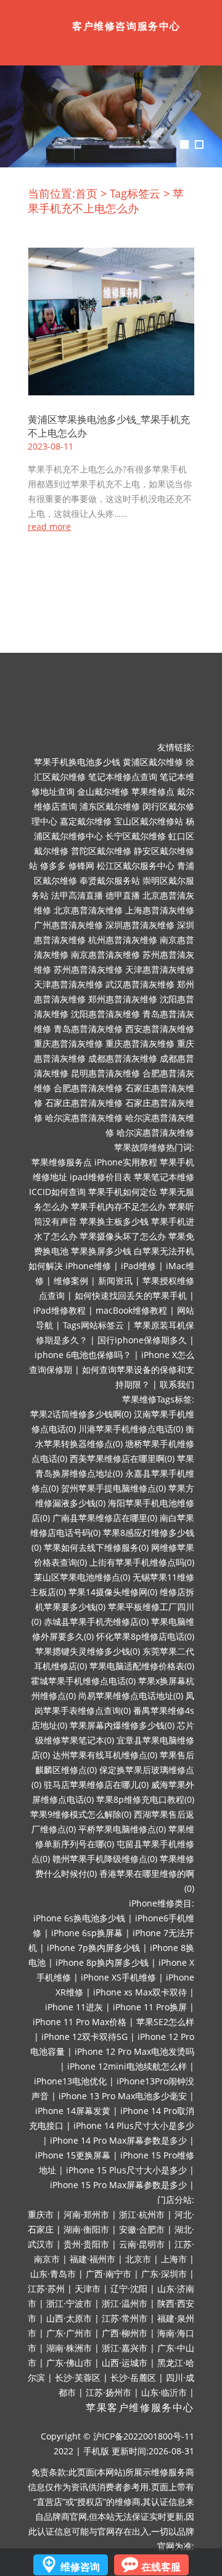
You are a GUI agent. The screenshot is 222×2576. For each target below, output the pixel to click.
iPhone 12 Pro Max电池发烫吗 (134, 2051)
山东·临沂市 (164, 2392)
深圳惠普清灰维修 (140, 925)
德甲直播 (123, 895)
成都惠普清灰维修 (123, 1058)
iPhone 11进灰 (74, 2007)
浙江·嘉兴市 (125, 2348)
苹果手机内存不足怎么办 (118, 1206)
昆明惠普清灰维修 (105, 1073)
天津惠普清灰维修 (160, 969)
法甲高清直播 (77, 895)
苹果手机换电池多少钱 (77, 762)
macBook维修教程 (131, 1310)
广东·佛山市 (69, 2363)
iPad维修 (138, 1266)
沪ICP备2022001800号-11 (144, 2436)
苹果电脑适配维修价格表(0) (142, 1666)
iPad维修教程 (60, 1310)
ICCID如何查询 (57, 1192)
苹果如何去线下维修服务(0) (96, 1547)
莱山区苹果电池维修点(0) (82, 1577)
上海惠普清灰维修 (160, 910)
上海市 (174, 2259)
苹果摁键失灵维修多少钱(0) (88, 1651)
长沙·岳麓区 (133, 2377)
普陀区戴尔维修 (101, 851)
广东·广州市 (69, 2333)
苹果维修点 (153, 791)
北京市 (138, 2259)
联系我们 (177, 1384)
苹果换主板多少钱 (114, 1221)
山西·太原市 (69, 2318)
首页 (86, 193)
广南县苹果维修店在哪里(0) (105, 1518)
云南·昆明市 (142, 2244)
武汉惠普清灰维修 (140, 984)
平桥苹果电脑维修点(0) (122, 1829)
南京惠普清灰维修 (105, 954)
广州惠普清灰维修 (68, 925)
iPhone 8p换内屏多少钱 (102, 1962)
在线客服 (161, 2567)
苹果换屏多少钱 (101, 1251)
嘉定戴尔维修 (86, 821)
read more (49, 527)
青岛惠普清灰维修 (88, 1029)
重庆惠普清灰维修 (68, 1043)
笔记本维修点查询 (123, 777)
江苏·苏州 (46, 2289)
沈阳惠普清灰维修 (105, 1014)
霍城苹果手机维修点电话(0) (83, 1681)
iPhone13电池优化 (70, 2081)
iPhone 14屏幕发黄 (73, 2111)
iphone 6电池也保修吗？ (83, 1355)
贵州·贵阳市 (86, 2244)
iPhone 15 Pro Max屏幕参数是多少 (118, 2185)
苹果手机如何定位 (123, 1192)
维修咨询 (80, 2567)
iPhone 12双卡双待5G (84, 2037)
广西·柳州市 (125, 2333)
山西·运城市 (125, 2363)
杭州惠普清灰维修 (123, 940)
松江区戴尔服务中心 (136, 866)
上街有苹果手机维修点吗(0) (142, 1562)
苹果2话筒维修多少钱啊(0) (81, 1414)
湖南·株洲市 (69, 2348)
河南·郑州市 (86, 2214)
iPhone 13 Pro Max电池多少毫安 (123, 2096)
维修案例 (71, 1281)
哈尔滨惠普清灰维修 (84, 1118)
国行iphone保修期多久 (142, 1340)
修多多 (53, 866)
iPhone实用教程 (126, 1162)
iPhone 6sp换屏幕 (87, 1933)
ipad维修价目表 (101, 1177)
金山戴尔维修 (103, 791)
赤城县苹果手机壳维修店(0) (96, 1622)
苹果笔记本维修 (164, 1177)
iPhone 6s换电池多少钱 (79, 1918)
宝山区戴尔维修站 (149, 821)
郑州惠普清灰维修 (123, 999)
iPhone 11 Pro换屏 (150, 2007)
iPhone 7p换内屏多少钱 (93, 1948)
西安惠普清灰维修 (160, 1029)
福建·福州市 (92, 2259)
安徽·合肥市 (142, 2229)
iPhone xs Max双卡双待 (140, 1992)
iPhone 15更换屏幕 (73, 2155)
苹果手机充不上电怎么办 (106, 201)
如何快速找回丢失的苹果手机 (131, 1295)
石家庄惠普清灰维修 (84, 1103)
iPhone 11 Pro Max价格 (80, 2022)
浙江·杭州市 (142, 2214)
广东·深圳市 (164, 2274)
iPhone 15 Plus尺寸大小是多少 (126, 2170)
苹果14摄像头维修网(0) (113, 1592)
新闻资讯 (115, 1281)
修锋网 (81, 866)
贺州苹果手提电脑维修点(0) (113, 1488)
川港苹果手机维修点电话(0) (131, 1429)
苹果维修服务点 (62, 1162)
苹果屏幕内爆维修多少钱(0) (122, 1725)
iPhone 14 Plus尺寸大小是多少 (134, 2125)
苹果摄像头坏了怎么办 (123, 1236)
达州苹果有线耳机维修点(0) (105, 1755)
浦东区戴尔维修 (110, 806)
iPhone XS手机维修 (118, 1977)
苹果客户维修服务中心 (140, 2408)
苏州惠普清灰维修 (88, 969)
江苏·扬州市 (109, 2392)
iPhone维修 (88, 1266)
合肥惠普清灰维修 (88, 1088)
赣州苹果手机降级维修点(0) (105, 1859)
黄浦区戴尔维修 (153, 762)
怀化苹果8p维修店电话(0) (145, 1636)
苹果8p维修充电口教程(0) (145, 1799)
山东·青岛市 (53, 2274)
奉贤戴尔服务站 (110, 880)
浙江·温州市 (125, 2303)
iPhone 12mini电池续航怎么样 (127, 2066)
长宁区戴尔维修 (136, 836)
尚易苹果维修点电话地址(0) (131, 1696)
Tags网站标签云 (93, 1325)
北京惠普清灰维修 (88, 910)
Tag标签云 (135, 193)
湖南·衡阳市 (86, 2229)
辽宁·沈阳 (129, 2289)
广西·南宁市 (109, 2274)
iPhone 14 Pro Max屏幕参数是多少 (118, 2140)
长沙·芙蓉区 (78, 2377)
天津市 (88, 2289)
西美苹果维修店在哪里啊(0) (122, 1458)
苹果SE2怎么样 (165, 2022)
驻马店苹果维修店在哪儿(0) (96, 1785)
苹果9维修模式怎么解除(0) (81, 1814)
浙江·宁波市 (69, 2303)
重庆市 (41, 2214)
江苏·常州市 (125, 2318)
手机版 (96, 2451)
